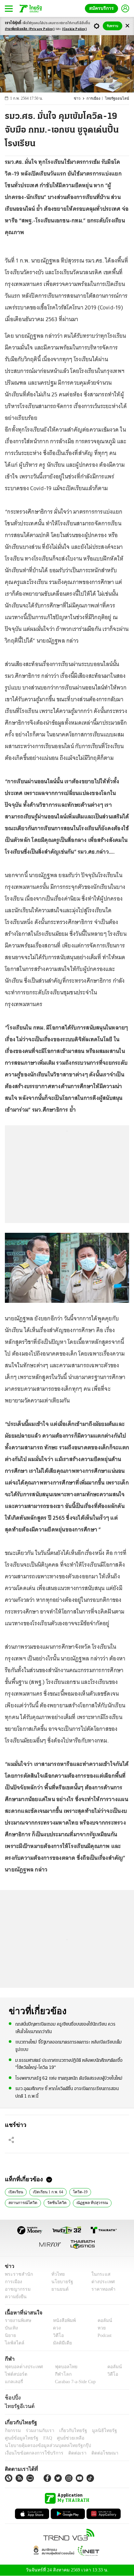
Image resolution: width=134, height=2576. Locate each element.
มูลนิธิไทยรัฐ (97, 2431)
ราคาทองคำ (102, 2289)
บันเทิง (11, 2328)
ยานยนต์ (58, 2289)
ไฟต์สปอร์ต (15, 2374)
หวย (99, 2328)
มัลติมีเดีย (60, 2343)
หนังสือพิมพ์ (62, 2320)
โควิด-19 (79, 2191)
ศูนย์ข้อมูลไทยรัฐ (20, 2438)
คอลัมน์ (101, 2320)
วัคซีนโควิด (17, 2202)
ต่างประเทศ (101, 2282)
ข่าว (81, 99)
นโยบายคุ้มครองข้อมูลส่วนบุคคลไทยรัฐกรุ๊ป (43, 2446)
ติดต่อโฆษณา (94, 2453)
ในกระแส (99, 2274)
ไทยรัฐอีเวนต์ (18, 2406)
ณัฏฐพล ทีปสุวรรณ (51, 2202)
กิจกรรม (12, 2431)
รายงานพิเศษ (17, 2320)
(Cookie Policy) (74, 29)
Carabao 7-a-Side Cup (74, 2382)
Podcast (103, 2335)
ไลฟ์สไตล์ (13, 2343)
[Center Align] (127, 26)
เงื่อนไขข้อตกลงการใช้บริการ (30, 2453)
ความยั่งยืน (15, 2297)
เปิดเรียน (15, 2191)
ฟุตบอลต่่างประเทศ (22, 2367)
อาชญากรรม (16, 2289)
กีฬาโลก (58, 2374)
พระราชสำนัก (17, 2274)
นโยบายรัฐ (60, 2282)
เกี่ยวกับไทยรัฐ (68, 2431)
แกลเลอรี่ (13, 2382)
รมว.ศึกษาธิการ (88, 2202)
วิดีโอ (56, 2335)
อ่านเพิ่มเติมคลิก (30, 29)
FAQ (43, 2438)
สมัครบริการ (103, 8)
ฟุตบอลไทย (60, 2367)
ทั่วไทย (56, 2274)
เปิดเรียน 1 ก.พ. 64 (47, 2191)
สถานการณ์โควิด (109, 2191)
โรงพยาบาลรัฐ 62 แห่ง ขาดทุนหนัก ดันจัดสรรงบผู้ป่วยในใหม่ (69, 2078)
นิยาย (10, 2335)
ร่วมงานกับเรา (38, 2431)
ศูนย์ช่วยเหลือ (64, 2438)
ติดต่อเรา (69, 2453)
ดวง (55, 2328)
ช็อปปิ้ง (12, 2398)
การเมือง (96, 99)
